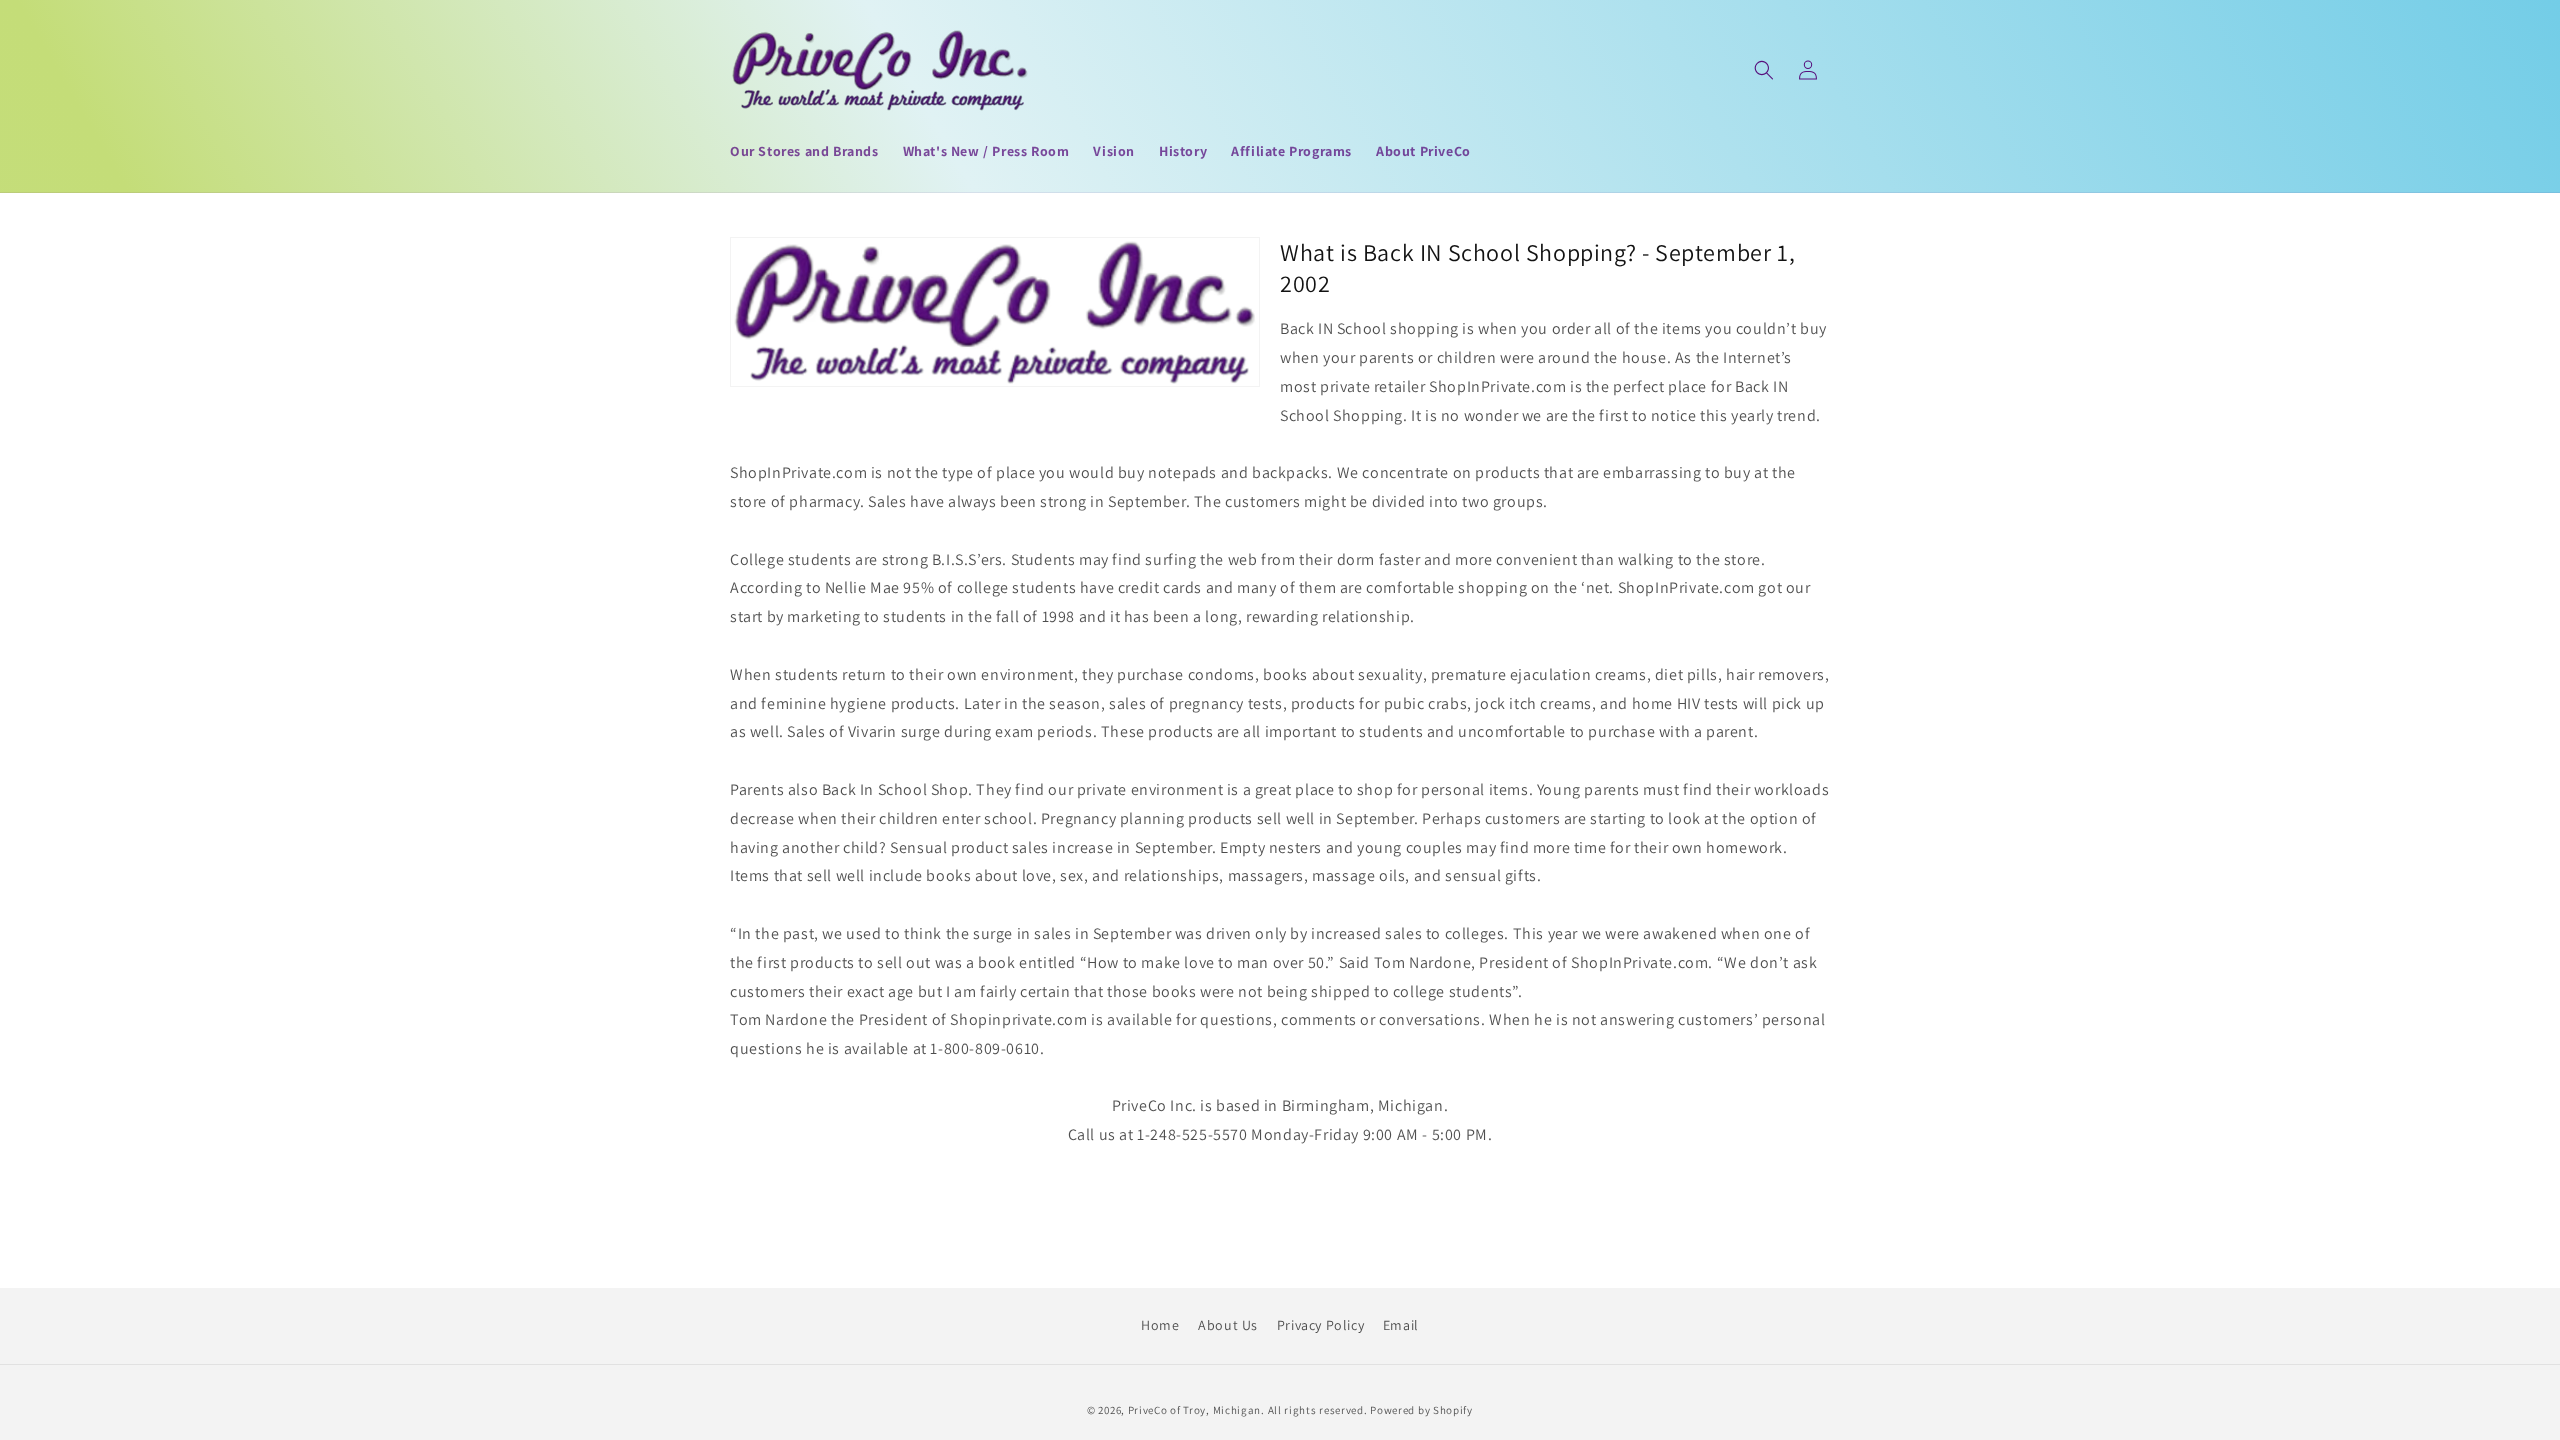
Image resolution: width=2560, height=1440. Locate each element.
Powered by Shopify (1421, 1410)
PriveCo (1148, 1410)
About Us (1228, 1325)
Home (1160, 1325)
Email (1401, 1325)
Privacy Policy (1320, 1325)
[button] (1764, 70)
